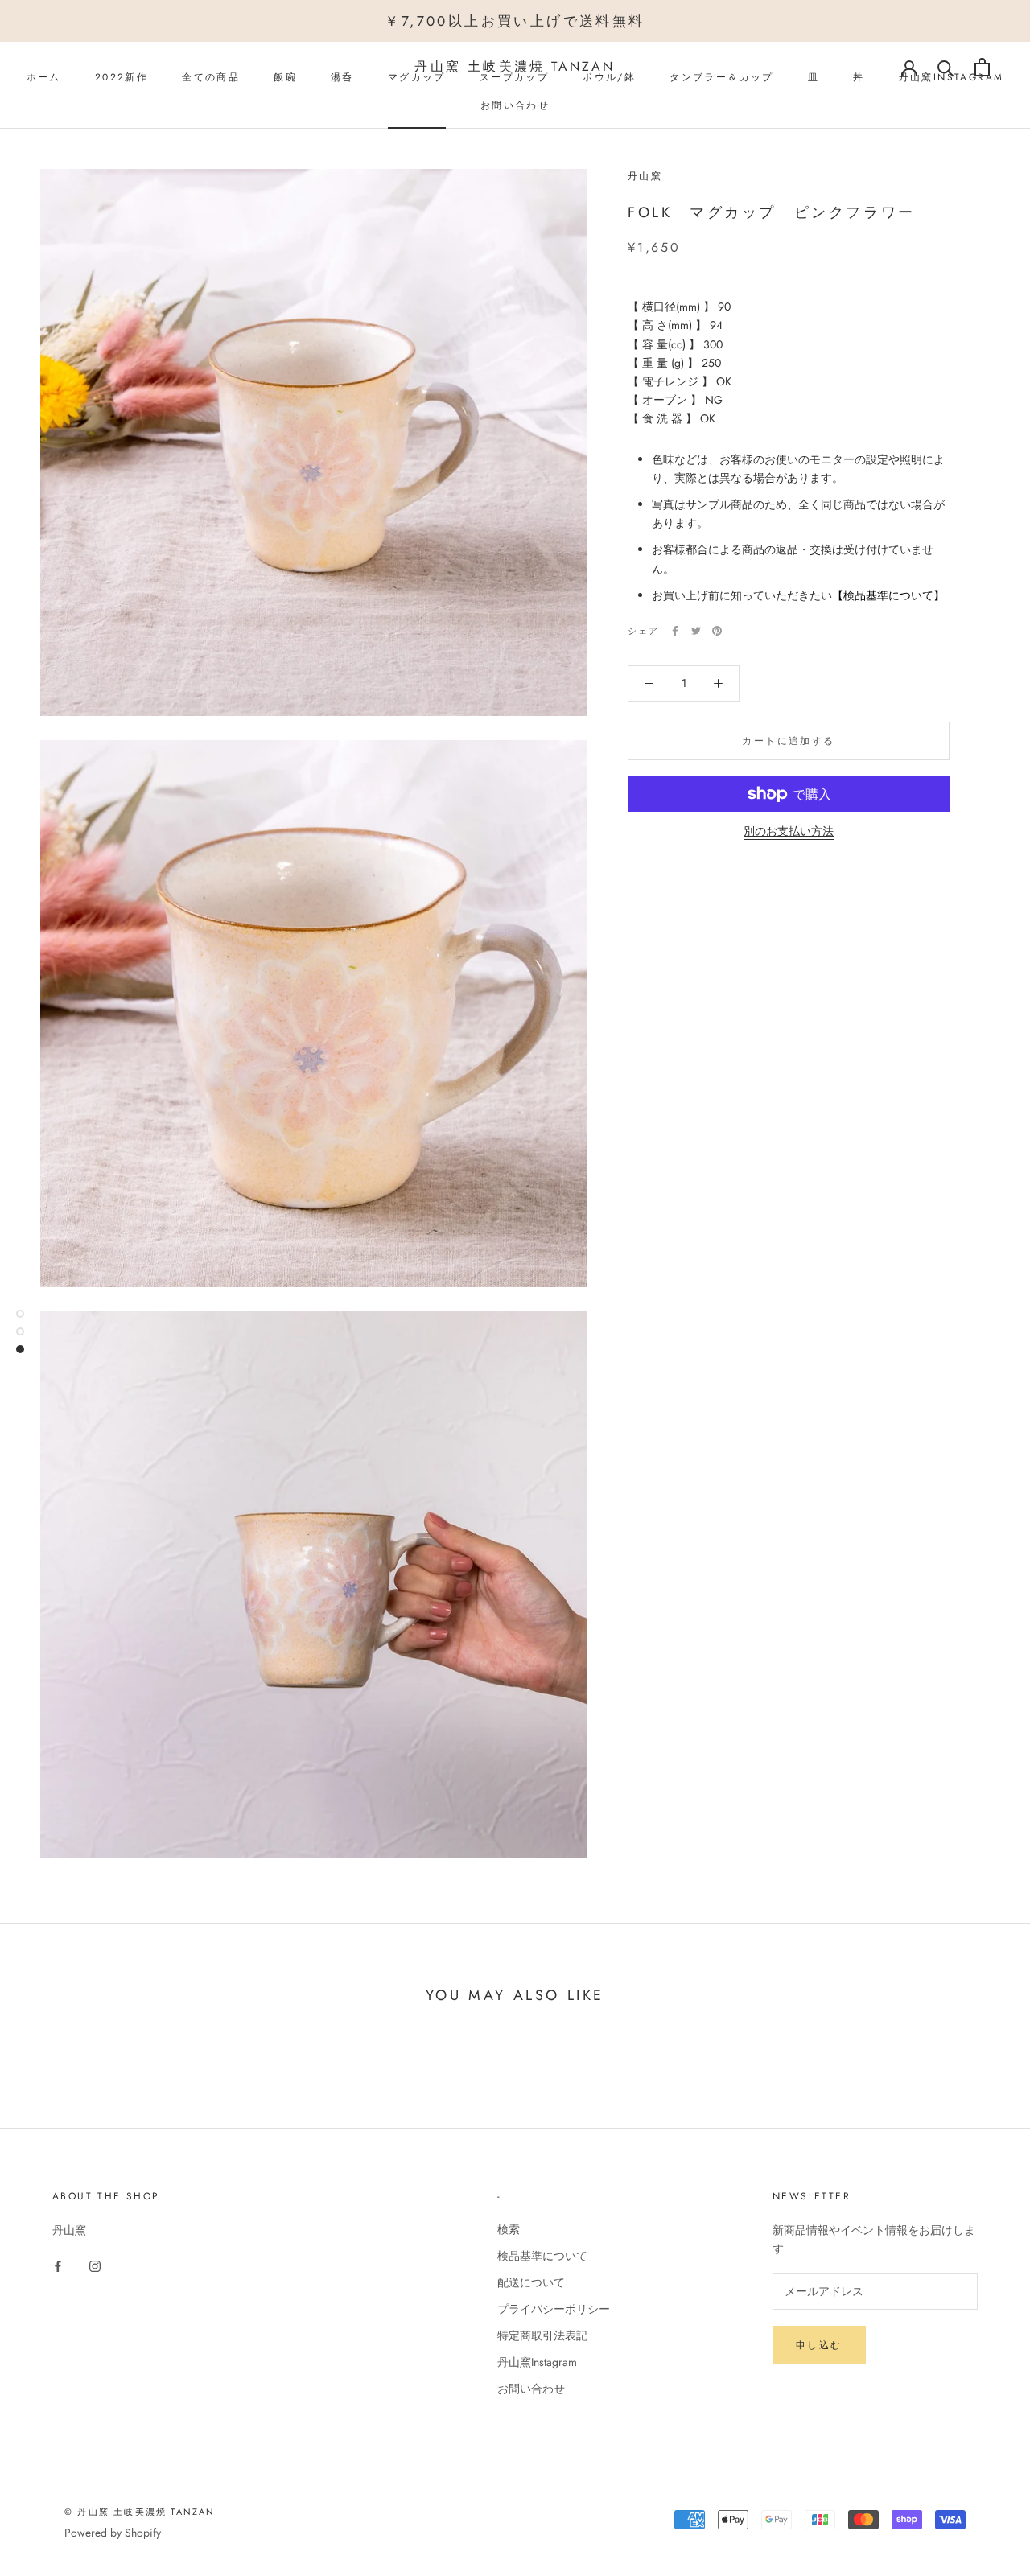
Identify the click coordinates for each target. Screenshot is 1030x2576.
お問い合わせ (515, 105)
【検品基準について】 (888, 595)
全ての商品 (211, 77)
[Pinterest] (717, 631)
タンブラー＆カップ (722, 77)
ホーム (44, 77)
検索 (509, 2229)
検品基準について (542, 2256)
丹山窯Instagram (537, 2362)
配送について (531, 2282)
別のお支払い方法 (789, 831)
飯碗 (285, 77)
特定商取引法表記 (542, 2335)
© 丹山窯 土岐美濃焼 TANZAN (140, 2512)
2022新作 (122, 77)
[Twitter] (696, 631)
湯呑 (342, 77)
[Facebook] (675, 631)
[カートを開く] (982, 67)
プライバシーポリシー (554, 2309)
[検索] (946, 67)
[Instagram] (95, 2265)
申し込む (819, 2345)
